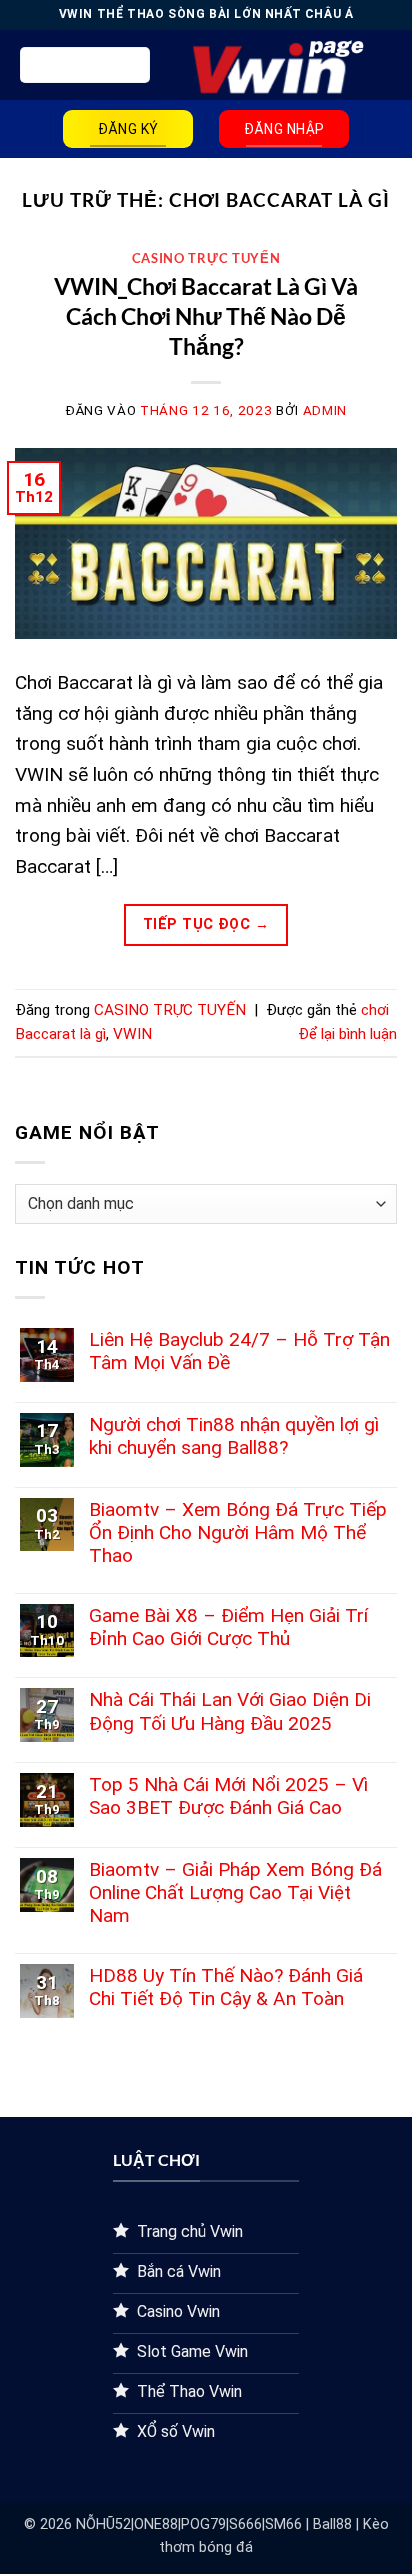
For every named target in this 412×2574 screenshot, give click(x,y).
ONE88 (156, 2524)
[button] (85, 65)
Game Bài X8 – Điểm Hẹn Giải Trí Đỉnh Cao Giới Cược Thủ (228, 1627)
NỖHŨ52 (103, 2524)
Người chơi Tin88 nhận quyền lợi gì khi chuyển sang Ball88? (234, 1436)
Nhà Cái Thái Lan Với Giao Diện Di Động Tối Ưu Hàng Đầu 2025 (230, 1711)
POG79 (203, 2524)
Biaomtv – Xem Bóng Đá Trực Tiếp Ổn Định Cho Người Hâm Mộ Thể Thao (238, 1532)
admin (325, 410)
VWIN (132, 1034)
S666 (245, 2524)
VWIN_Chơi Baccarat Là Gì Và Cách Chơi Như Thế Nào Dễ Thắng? (206, 316)
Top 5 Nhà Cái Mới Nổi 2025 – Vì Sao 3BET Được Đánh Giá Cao (228, 1796)
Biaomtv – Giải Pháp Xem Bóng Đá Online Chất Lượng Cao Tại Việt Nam (235, 1892)
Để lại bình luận (347, 1034)
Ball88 (332, 2524)
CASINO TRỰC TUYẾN (206, 258)
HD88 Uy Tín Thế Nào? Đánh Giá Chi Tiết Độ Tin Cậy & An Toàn (226, 1987)
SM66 (283, 2524)
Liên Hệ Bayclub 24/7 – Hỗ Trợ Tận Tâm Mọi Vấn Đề (239, 1351)
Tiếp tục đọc (206, 924)
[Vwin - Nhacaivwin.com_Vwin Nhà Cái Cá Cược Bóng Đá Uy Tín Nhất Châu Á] (270, 65)
